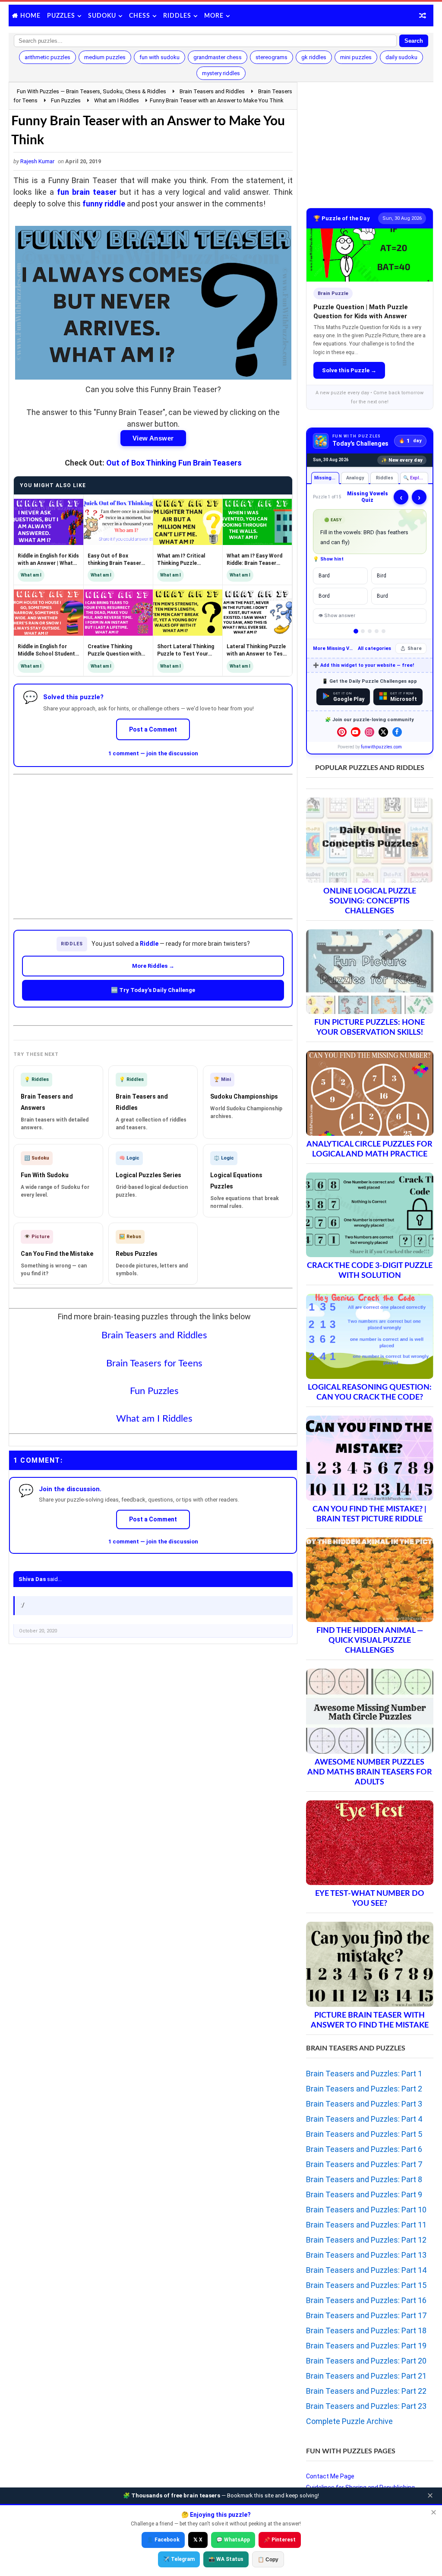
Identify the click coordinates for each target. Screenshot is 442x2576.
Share (415, 648)
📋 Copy (268, 2560)
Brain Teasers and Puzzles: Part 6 (364, 2149)
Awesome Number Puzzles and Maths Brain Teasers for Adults (370, 1772)
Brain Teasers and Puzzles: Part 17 (366, 2315)
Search (414, 41)
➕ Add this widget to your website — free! (363, 665)
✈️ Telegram (179, 2559)
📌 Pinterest (280, 2540)
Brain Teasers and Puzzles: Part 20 (366, 2361)
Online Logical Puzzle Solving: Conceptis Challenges (370, 901)
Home (30, 16)
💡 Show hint (328, 559)
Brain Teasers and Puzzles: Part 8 (364, 2179)
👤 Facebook (163, 2540)
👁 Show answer (337, 616)
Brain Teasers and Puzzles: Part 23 (366, 2406)
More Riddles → (153, 966)
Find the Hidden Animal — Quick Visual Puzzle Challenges (370, 1640)
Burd (382, 596)
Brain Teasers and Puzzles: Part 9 (364, 2194)
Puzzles (61, 16)
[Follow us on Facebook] (397, 732)
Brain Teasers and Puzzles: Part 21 (366, 2376)
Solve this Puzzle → (349, 370)
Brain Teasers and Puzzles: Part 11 (366, 2225)
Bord (324, 596)
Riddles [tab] (384, 478)
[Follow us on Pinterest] (342, 732)
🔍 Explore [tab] (415, 478)
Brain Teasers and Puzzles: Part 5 (364, 2134)
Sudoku (102, 16)
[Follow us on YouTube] (356, 732)
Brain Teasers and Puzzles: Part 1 (364, 2074)
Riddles (177, 16)
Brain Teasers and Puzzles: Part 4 (364, 2119)
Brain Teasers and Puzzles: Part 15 (366, 2285)
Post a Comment (153, 729)
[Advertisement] (153, 840)
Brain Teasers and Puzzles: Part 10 (366, 2210)
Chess (140, 16)
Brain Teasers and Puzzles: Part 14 (366, 2270)
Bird (382, 576)
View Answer (153, 438)
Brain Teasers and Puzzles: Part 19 (366, 2346)
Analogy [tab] (355, 478)
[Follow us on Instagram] (369, 732)
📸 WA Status (226, 2559)
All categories (374, 648)
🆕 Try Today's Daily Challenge (153, 990)
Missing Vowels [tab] (327, 478)
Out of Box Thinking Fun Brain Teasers (174, 463)
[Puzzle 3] (370, 631)
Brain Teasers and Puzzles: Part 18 (366, 2330)
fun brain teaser (87, 192)
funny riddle (104, 204)
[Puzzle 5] (384, 631)
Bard (324, 576)
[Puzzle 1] (356, 631)
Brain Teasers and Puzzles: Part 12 (366, 2240)
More (214, 16)
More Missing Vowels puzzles (333, 648)
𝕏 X (198, 2540)
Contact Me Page (330, 2476)
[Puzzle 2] (363, 631)
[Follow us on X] (383, 732)
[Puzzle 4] (377, 631)
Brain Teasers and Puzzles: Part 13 (366, 2255)
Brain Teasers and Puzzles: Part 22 (366, 2391)
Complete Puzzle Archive (349, 2421)
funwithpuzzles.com (381, 747)
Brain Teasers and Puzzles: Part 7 (364, 2164)
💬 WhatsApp (233, 2540)
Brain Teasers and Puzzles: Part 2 (364, 2089)
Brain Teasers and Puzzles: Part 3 (364, 2104)
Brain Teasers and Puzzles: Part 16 (366, 2300)
